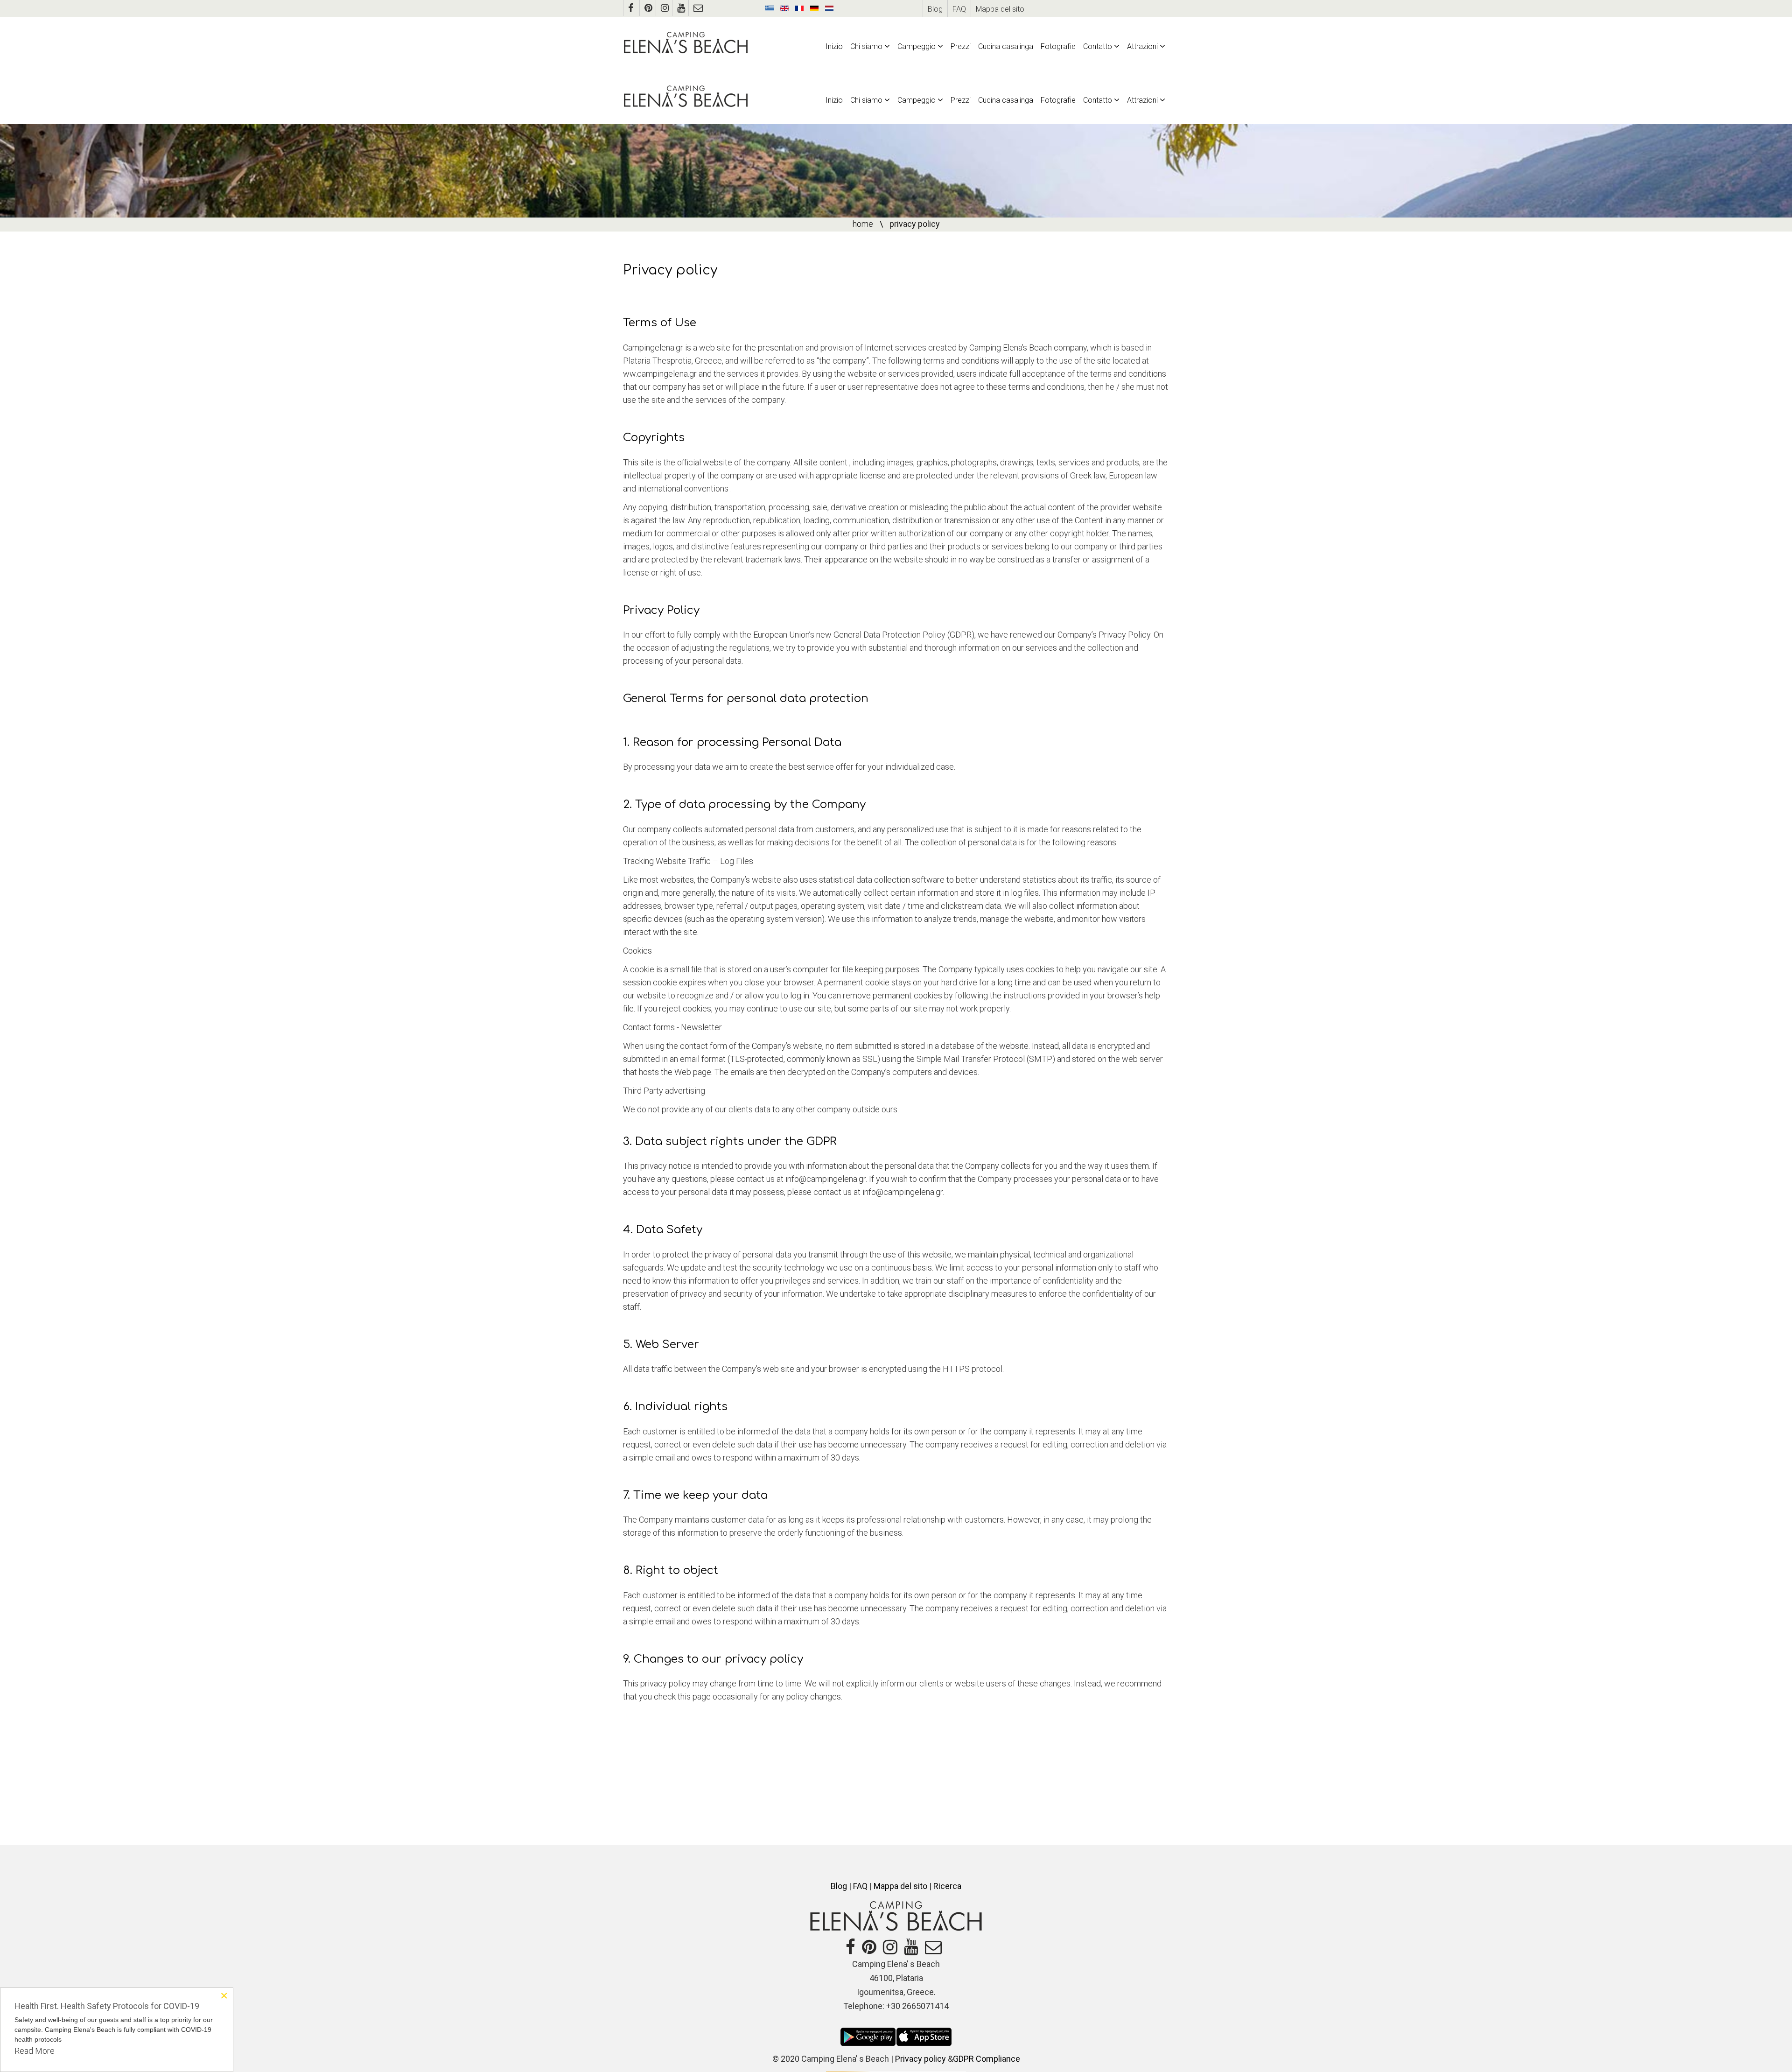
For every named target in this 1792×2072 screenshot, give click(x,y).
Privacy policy (920, 2059)
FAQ (959, 9)
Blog (935, 9)
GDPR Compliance (987, 2059)
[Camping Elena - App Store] (924, 2036)
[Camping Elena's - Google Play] (868, 2036)
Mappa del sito (1000, 9)
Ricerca (947, 1886)
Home (863, 224)
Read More (35, 2051)
